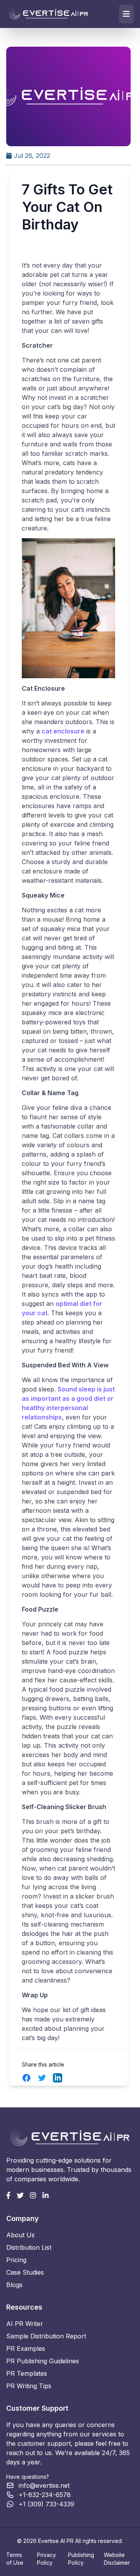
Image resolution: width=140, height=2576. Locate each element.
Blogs (14, 2285)
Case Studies (25, 2272)
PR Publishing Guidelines (43, 2361)
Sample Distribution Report (46, 2336)
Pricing (16, 2260)
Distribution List (29, 2247)
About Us (20, 2235)
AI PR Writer (25, 2324)
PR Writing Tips (29, 2386)
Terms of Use (15, 2559)
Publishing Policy (81, 2559)
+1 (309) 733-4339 (46, 2504)
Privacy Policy (46, 2559)
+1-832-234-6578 (45, 2495)
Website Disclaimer (117, 2559)
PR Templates (27, 2373)
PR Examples (26, 2348)
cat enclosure (63, 731)
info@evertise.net (44, 2485)
